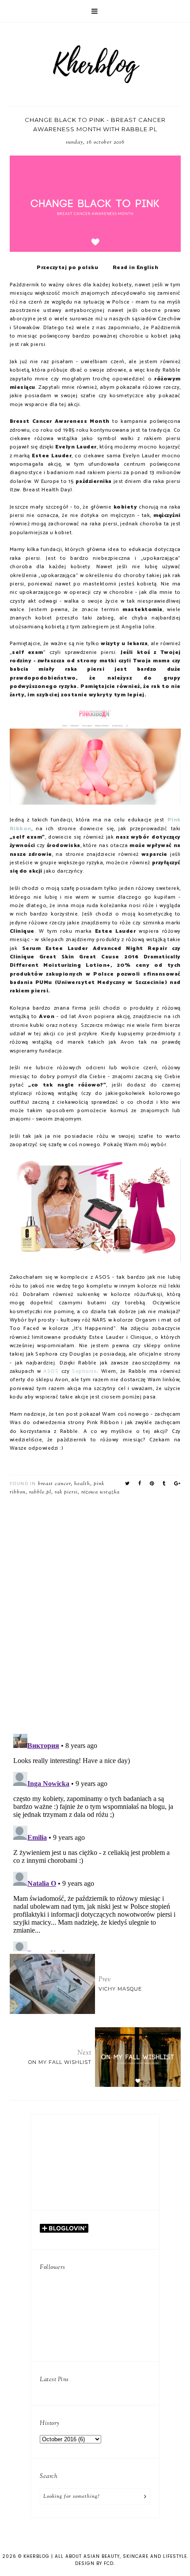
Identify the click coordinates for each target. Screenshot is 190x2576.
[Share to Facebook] (140, 1484)
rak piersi (66, 1492)
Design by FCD (94, 2563)
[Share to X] (127, 1484)
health (82, 1484)
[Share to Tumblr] (164, 1484)
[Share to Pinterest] (152, 1484)
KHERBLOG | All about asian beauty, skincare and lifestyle (105, 2556)
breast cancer (54, 1484)
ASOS (51, 1372)
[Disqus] (95, 1611)
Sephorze (84, 1372)
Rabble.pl (40, 1492)
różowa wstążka (101, 1492)
